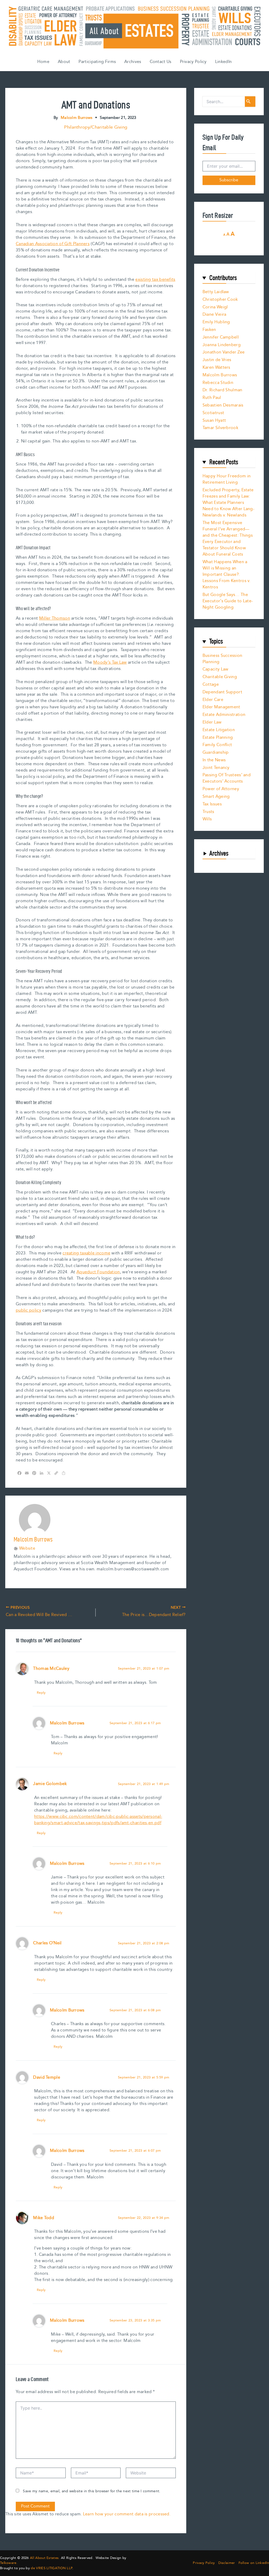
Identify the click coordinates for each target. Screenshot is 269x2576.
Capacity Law (216, 669)
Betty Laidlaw (216, 292)
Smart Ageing (216, 797)
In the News (214, 760)
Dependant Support (222, 692)
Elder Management (221, 707)
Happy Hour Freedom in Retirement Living (227, 479)
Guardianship (216, 753)
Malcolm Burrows (67, 1723)
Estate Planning (218, 738)
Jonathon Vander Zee (224, 352)
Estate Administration (224, 715)
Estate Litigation (219, 730)
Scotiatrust (213, 413)
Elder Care (213, 700)
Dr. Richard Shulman (223, 390)
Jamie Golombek (50, 1784)
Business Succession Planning (223, 659)
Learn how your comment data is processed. (127, 2514)
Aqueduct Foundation (98, 1272)
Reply (41, 1693)
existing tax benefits (155, 280)
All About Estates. (45, 2558)
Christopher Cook (220, 300)
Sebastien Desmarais (223, 405)
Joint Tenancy (216, 768)
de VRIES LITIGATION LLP (51, 2568)
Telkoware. (9, 2563)
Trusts (208, 812)
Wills (207, 819)
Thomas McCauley (51, 1669)
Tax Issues (212, 804)
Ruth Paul (212, 398)
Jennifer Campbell (221, 337)
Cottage (211, 685)
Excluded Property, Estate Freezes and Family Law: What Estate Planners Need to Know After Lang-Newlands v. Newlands (228, 503)
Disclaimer (227, 2563)
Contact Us (161, 62)
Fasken (209, 330)
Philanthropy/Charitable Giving (96, 127)
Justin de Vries (217, 360)
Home (43, 62)
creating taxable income (86, 1253)
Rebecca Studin (218, 383)
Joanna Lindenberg (222, 345)
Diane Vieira (214, 315)
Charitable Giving (220, 677)
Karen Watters (216, 368)
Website (27, 1549)
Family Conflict (217, 745)
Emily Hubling (216, 322)
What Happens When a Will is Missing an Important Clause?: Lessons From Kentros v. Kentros (227, 575)
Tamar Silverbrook (220, 428)
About (64, 62)
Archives (133, 62)
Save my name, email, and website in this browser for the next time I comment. (92, 2491)
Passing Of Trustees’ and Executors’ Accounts (227, 778)
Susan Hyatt (214, 421)
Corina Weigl (215, 307)
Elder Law (212, 722)
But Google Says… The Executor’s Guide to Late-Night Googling (228, 601)
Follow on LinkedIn (254, 2563)
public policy (29, 1310)
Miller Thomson (55, 618)
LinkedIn (223, 62)
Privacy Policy (193, 62)
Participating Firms (97, 62)
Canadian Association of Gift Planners (53, 244)
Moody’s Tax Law (110, 663)
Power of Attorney (221, 789)
